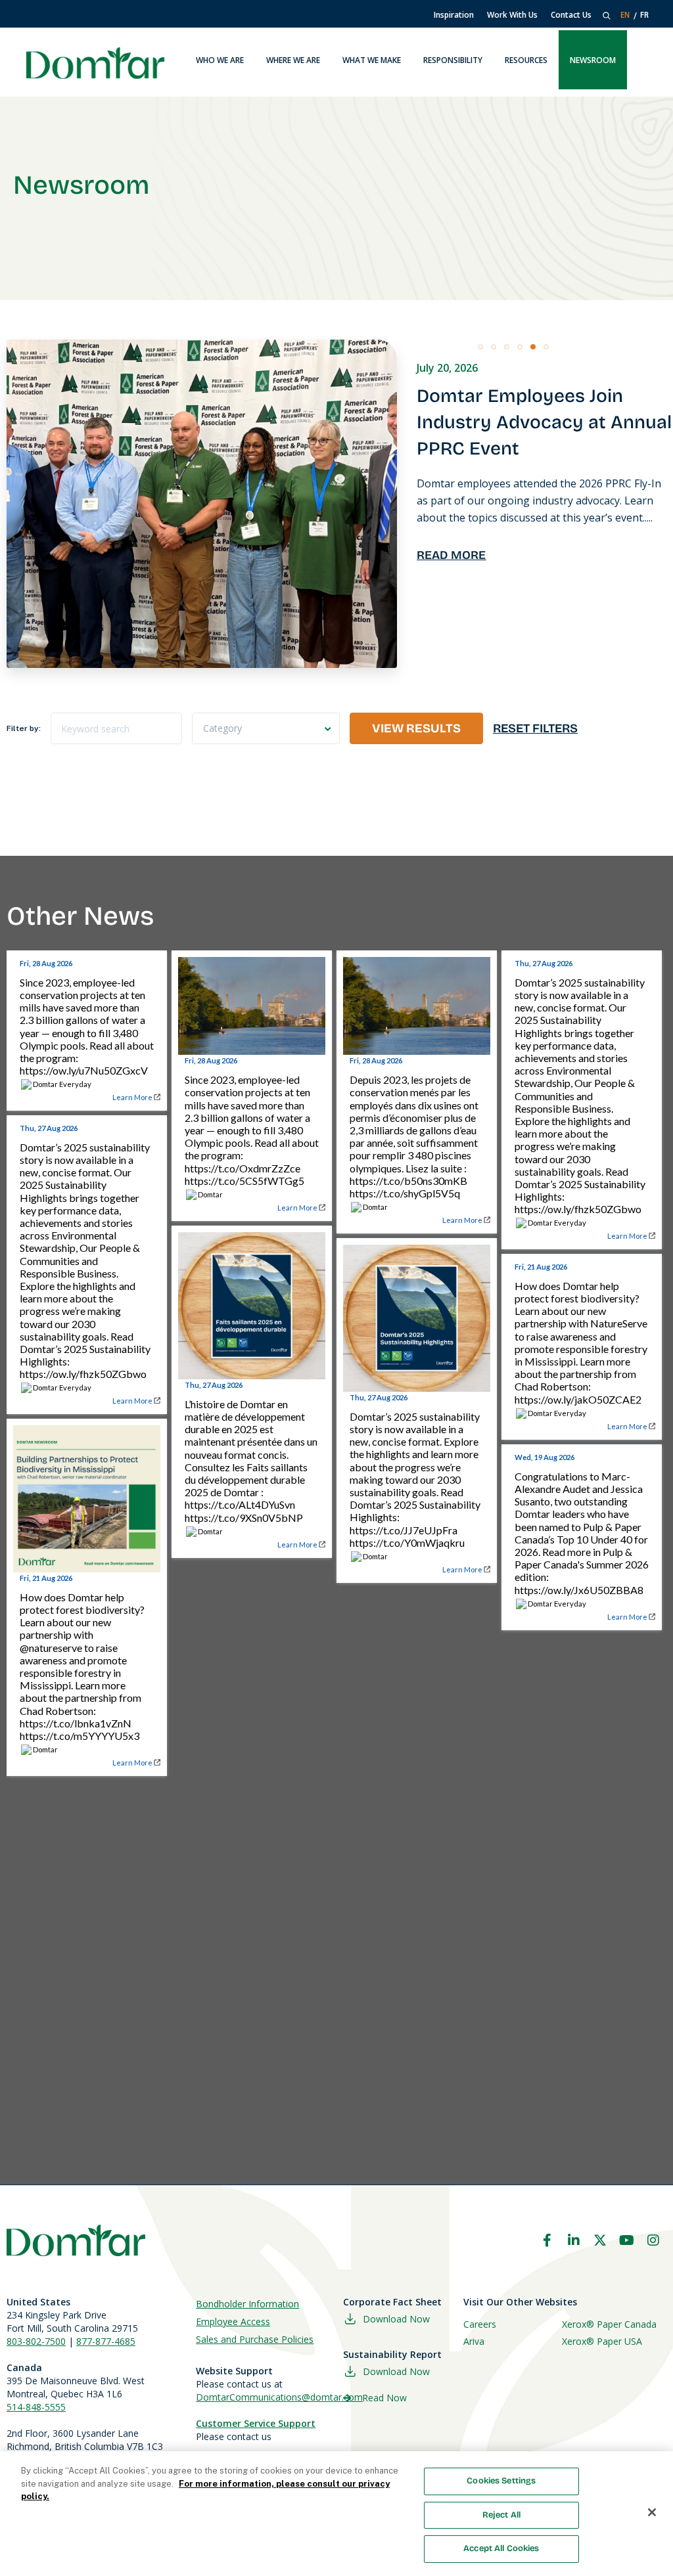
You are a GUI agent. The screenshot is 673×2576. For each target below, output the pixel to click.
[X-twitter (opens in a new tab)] (600, 2240)
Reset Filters (535, 728)
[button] (480, 347)
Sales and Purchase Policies (255, 2339)
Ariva (474, 2341)
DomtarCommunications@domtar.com (279, 2397)
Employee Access (233, 2321)
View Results (416, 728)
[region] (336, 2514)
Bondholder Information (247, 2304)
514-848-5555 (36, 2407)
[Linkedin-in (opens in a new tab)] (574, 2240)
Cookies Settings (501, 2481)
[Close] (652, 2512)
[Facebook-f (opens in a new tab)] (547, 2240)
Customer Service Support (256, 2423)
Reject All (501, 2515)
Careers (480, 2324)
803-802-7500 (36, 2341)
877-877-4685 (106, 2341)
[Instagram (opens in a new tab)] (653, 2240)
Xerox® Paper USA (602, 2341)
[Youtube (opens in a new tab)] (627, 2240)
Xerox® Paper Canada (609, 2324)
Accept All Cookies (501, 2548)
